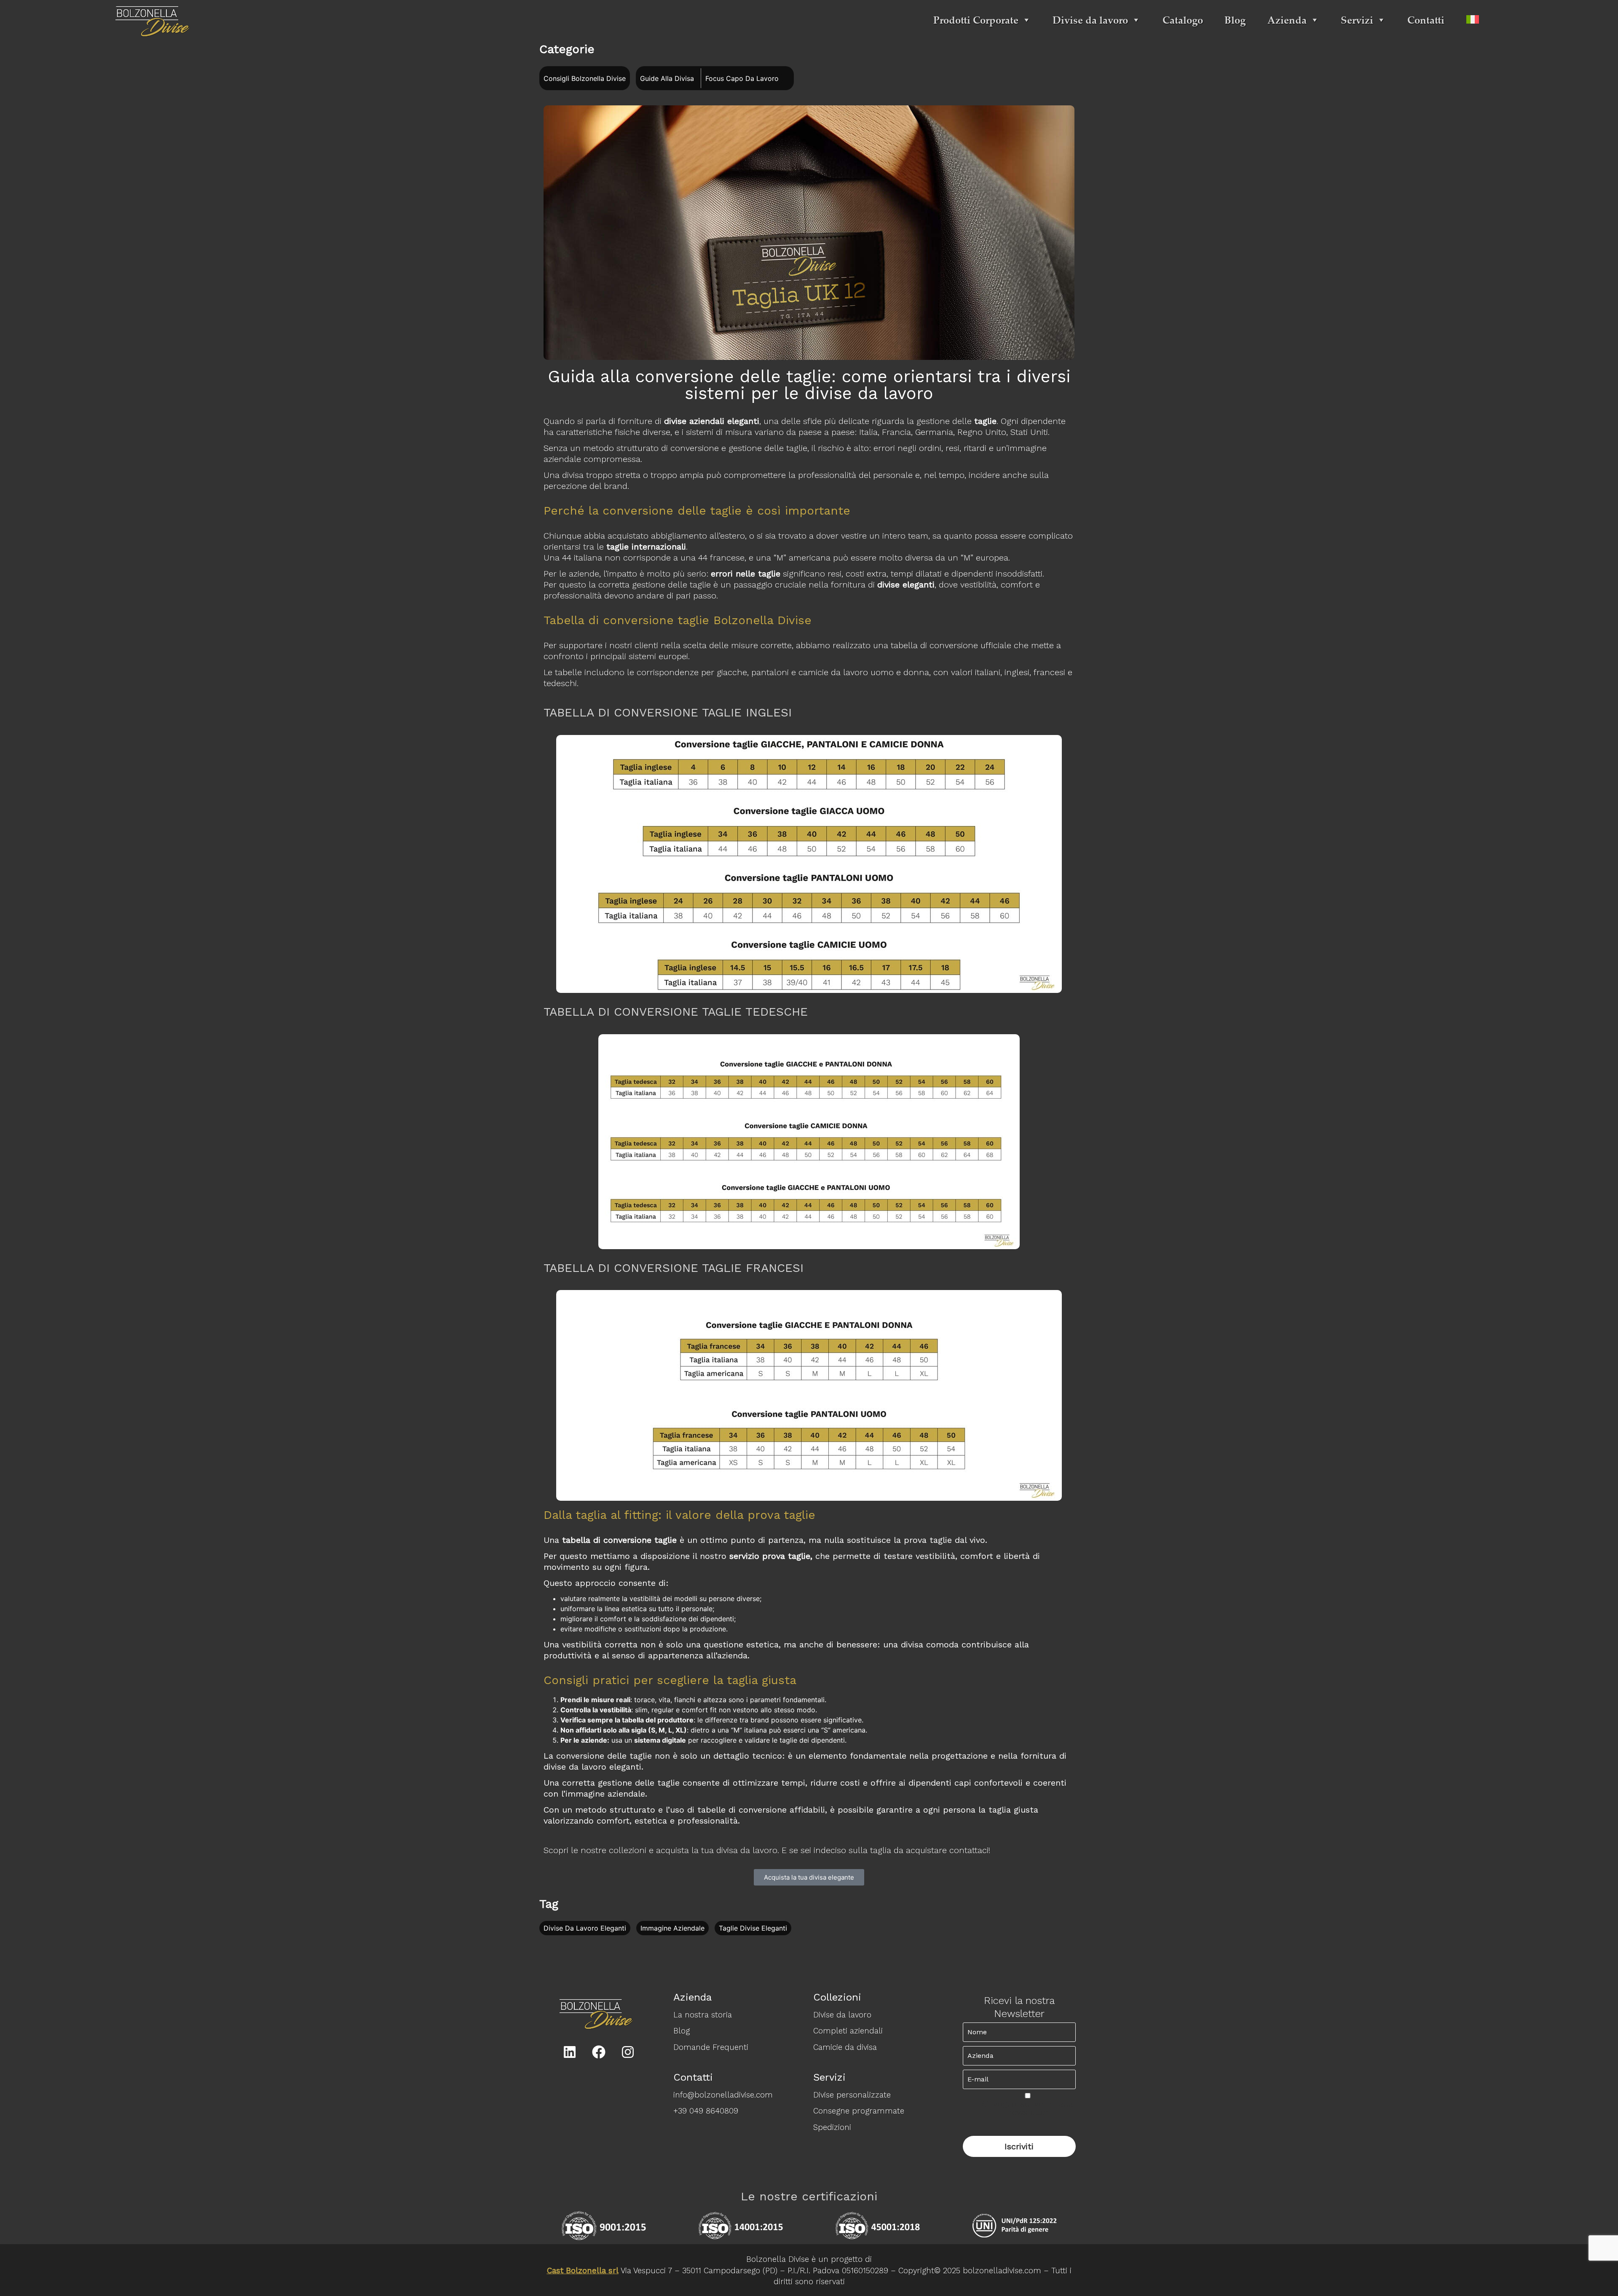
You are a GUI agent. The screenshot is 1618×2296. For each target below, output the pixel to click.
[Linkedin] (570, 2052)
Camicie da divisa (845, 2047)
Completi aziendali (848, 2031)
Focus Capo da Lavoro (742, 78)
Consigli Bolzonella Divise (585, 78)
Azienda (1287, 20)
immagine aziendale (672, 1929)
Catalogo (1183, 20)
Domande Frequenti (711, 2047)
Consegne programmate (859, 2111)
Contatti (1426, 20)
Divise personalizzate (852, 2095)
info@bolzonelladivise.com (723, 2095)
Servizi (1357, 20)
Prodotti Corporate (976, 20)
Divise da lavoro (1090, 20)
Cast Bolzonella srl (583, 2271)
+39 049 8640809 (706, 2111)
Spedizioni (832, 2127)
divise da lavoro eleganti (585, 1929)
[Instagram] (628, 2052)
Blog (1235, 20)
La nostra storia (703, 2015)
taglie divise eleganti (753, 1929)
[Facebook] (599, 2052)
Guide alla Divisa (667, 78)
